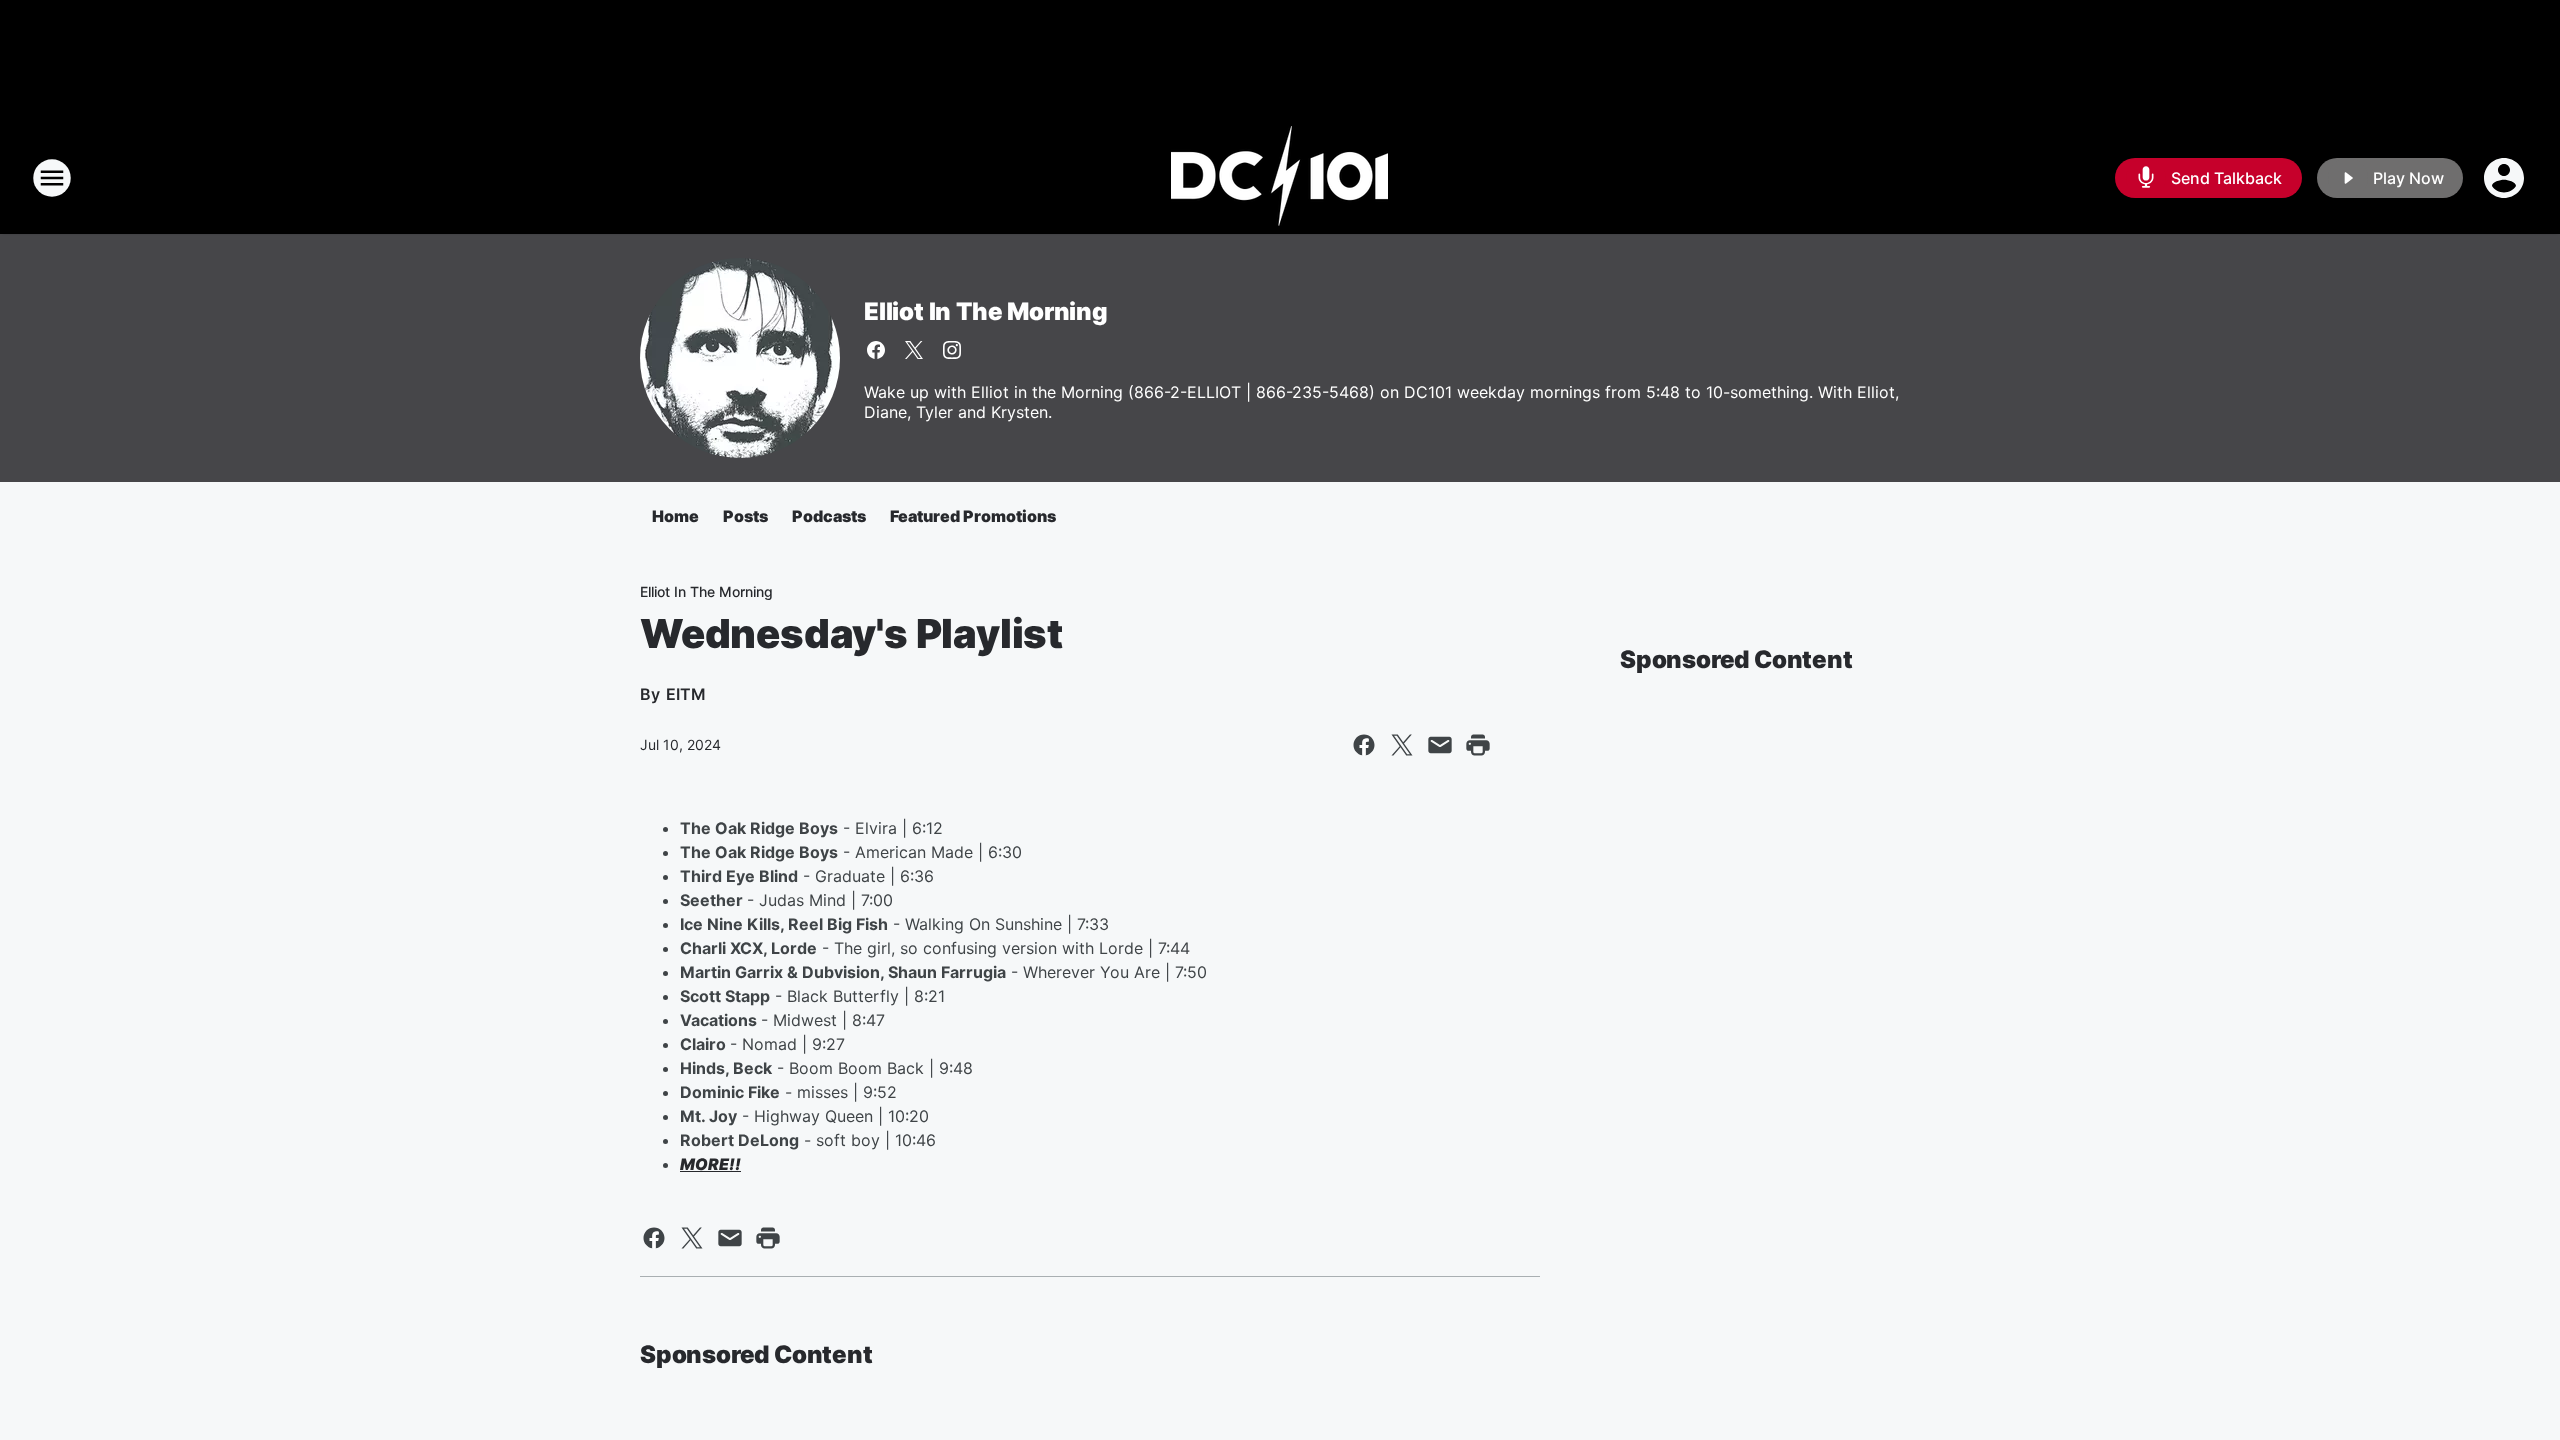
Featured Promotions (973, 516)
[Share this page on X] (1402, 745)
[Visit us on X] (914, 350)
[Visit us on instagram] (952, 350)
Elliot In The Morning (986, 311)
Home (675, 516)
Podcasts (829, 516)
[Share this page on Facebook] (1364, 745)
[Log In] (2506, 178)
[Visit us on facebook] (876, 350)
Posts (745, 516)
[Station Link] (1280, 178)
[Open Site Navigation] (52, 178)
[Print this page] (1478, 745)
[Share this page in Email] (1440, 745)
